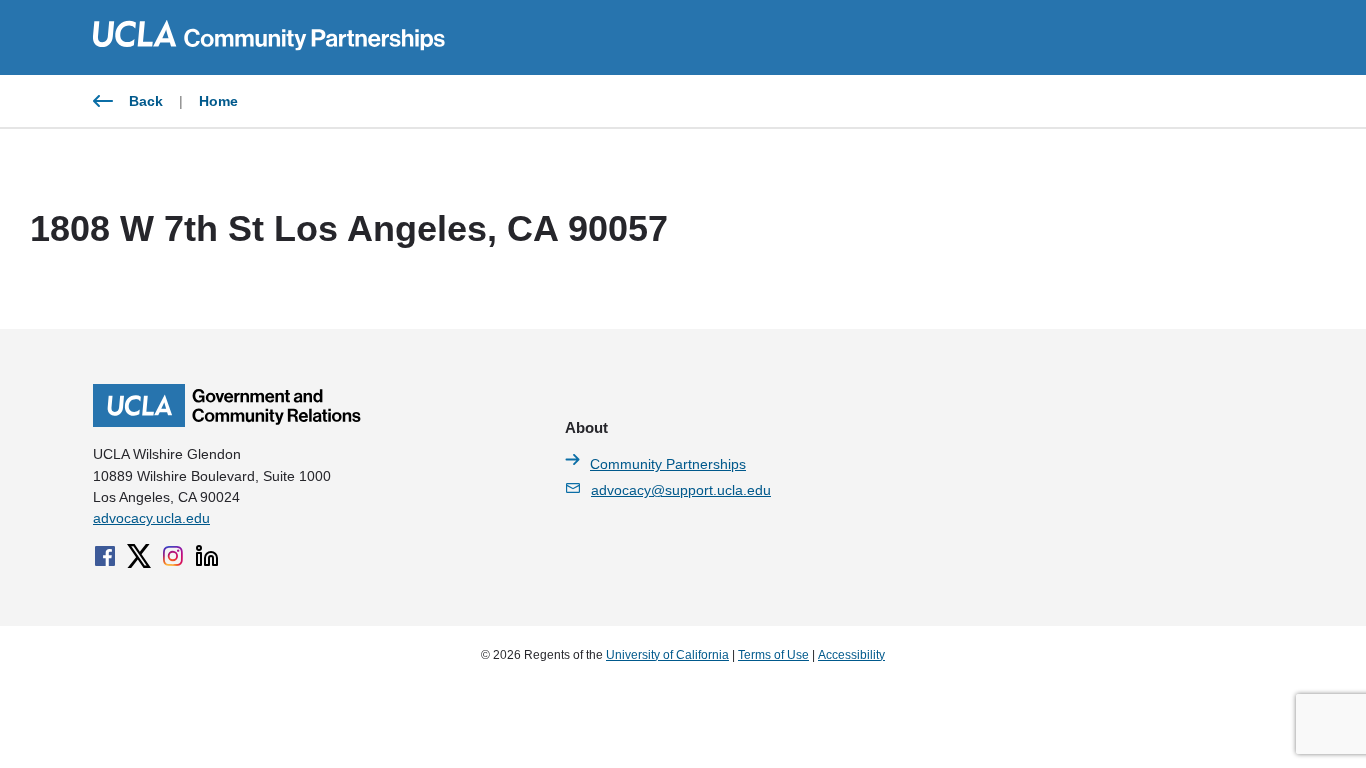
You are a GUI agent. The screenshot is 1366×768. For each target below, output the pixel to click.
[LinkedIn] (207, 556)
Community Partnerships (668, 464)
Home (218, 101)
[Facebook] (105, 556)
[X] (139, 556)
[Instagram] (173, 556)
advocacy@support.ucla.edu (681, 490)
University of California (667, 655)
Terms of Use (773, 655)
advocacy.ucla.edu (151, 518)
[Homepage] (227, 422)
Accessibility (851, 655)
